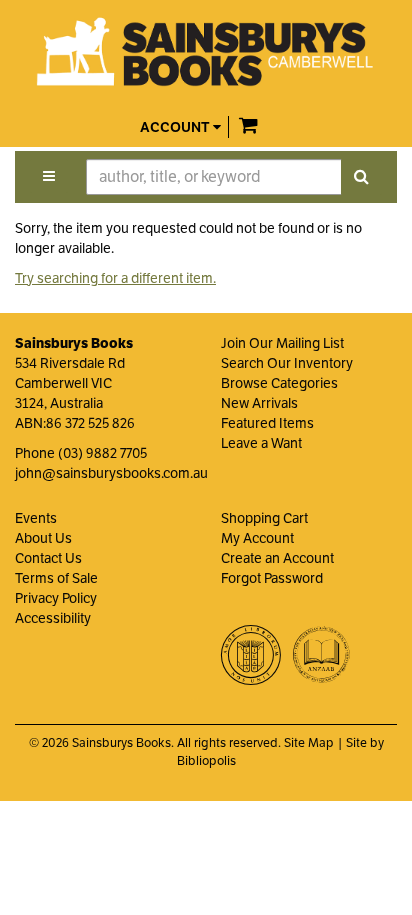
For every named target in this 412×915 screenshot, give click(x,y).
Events (36, 518)
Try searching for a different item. (115, 278)
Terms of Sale (56, 578)
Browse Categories (279, 383)
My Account (257, 538)
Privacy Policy (56, 598)
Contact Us (48, 558)
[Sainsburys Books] (206, 52)
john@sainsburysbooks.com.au (111, 473)
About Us (43, 538)
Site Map (309, 743)
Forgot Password (272, 578)
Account (176, 127)
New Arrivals (259, 403)
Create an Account (277, 558)
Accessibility (53, 618)
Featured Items (267, 423)
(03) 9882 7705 (102, 453)
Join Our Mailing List (282, 343)
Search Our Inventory (287, 363)
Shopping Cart (264, 518)
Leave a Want (261, 443)
